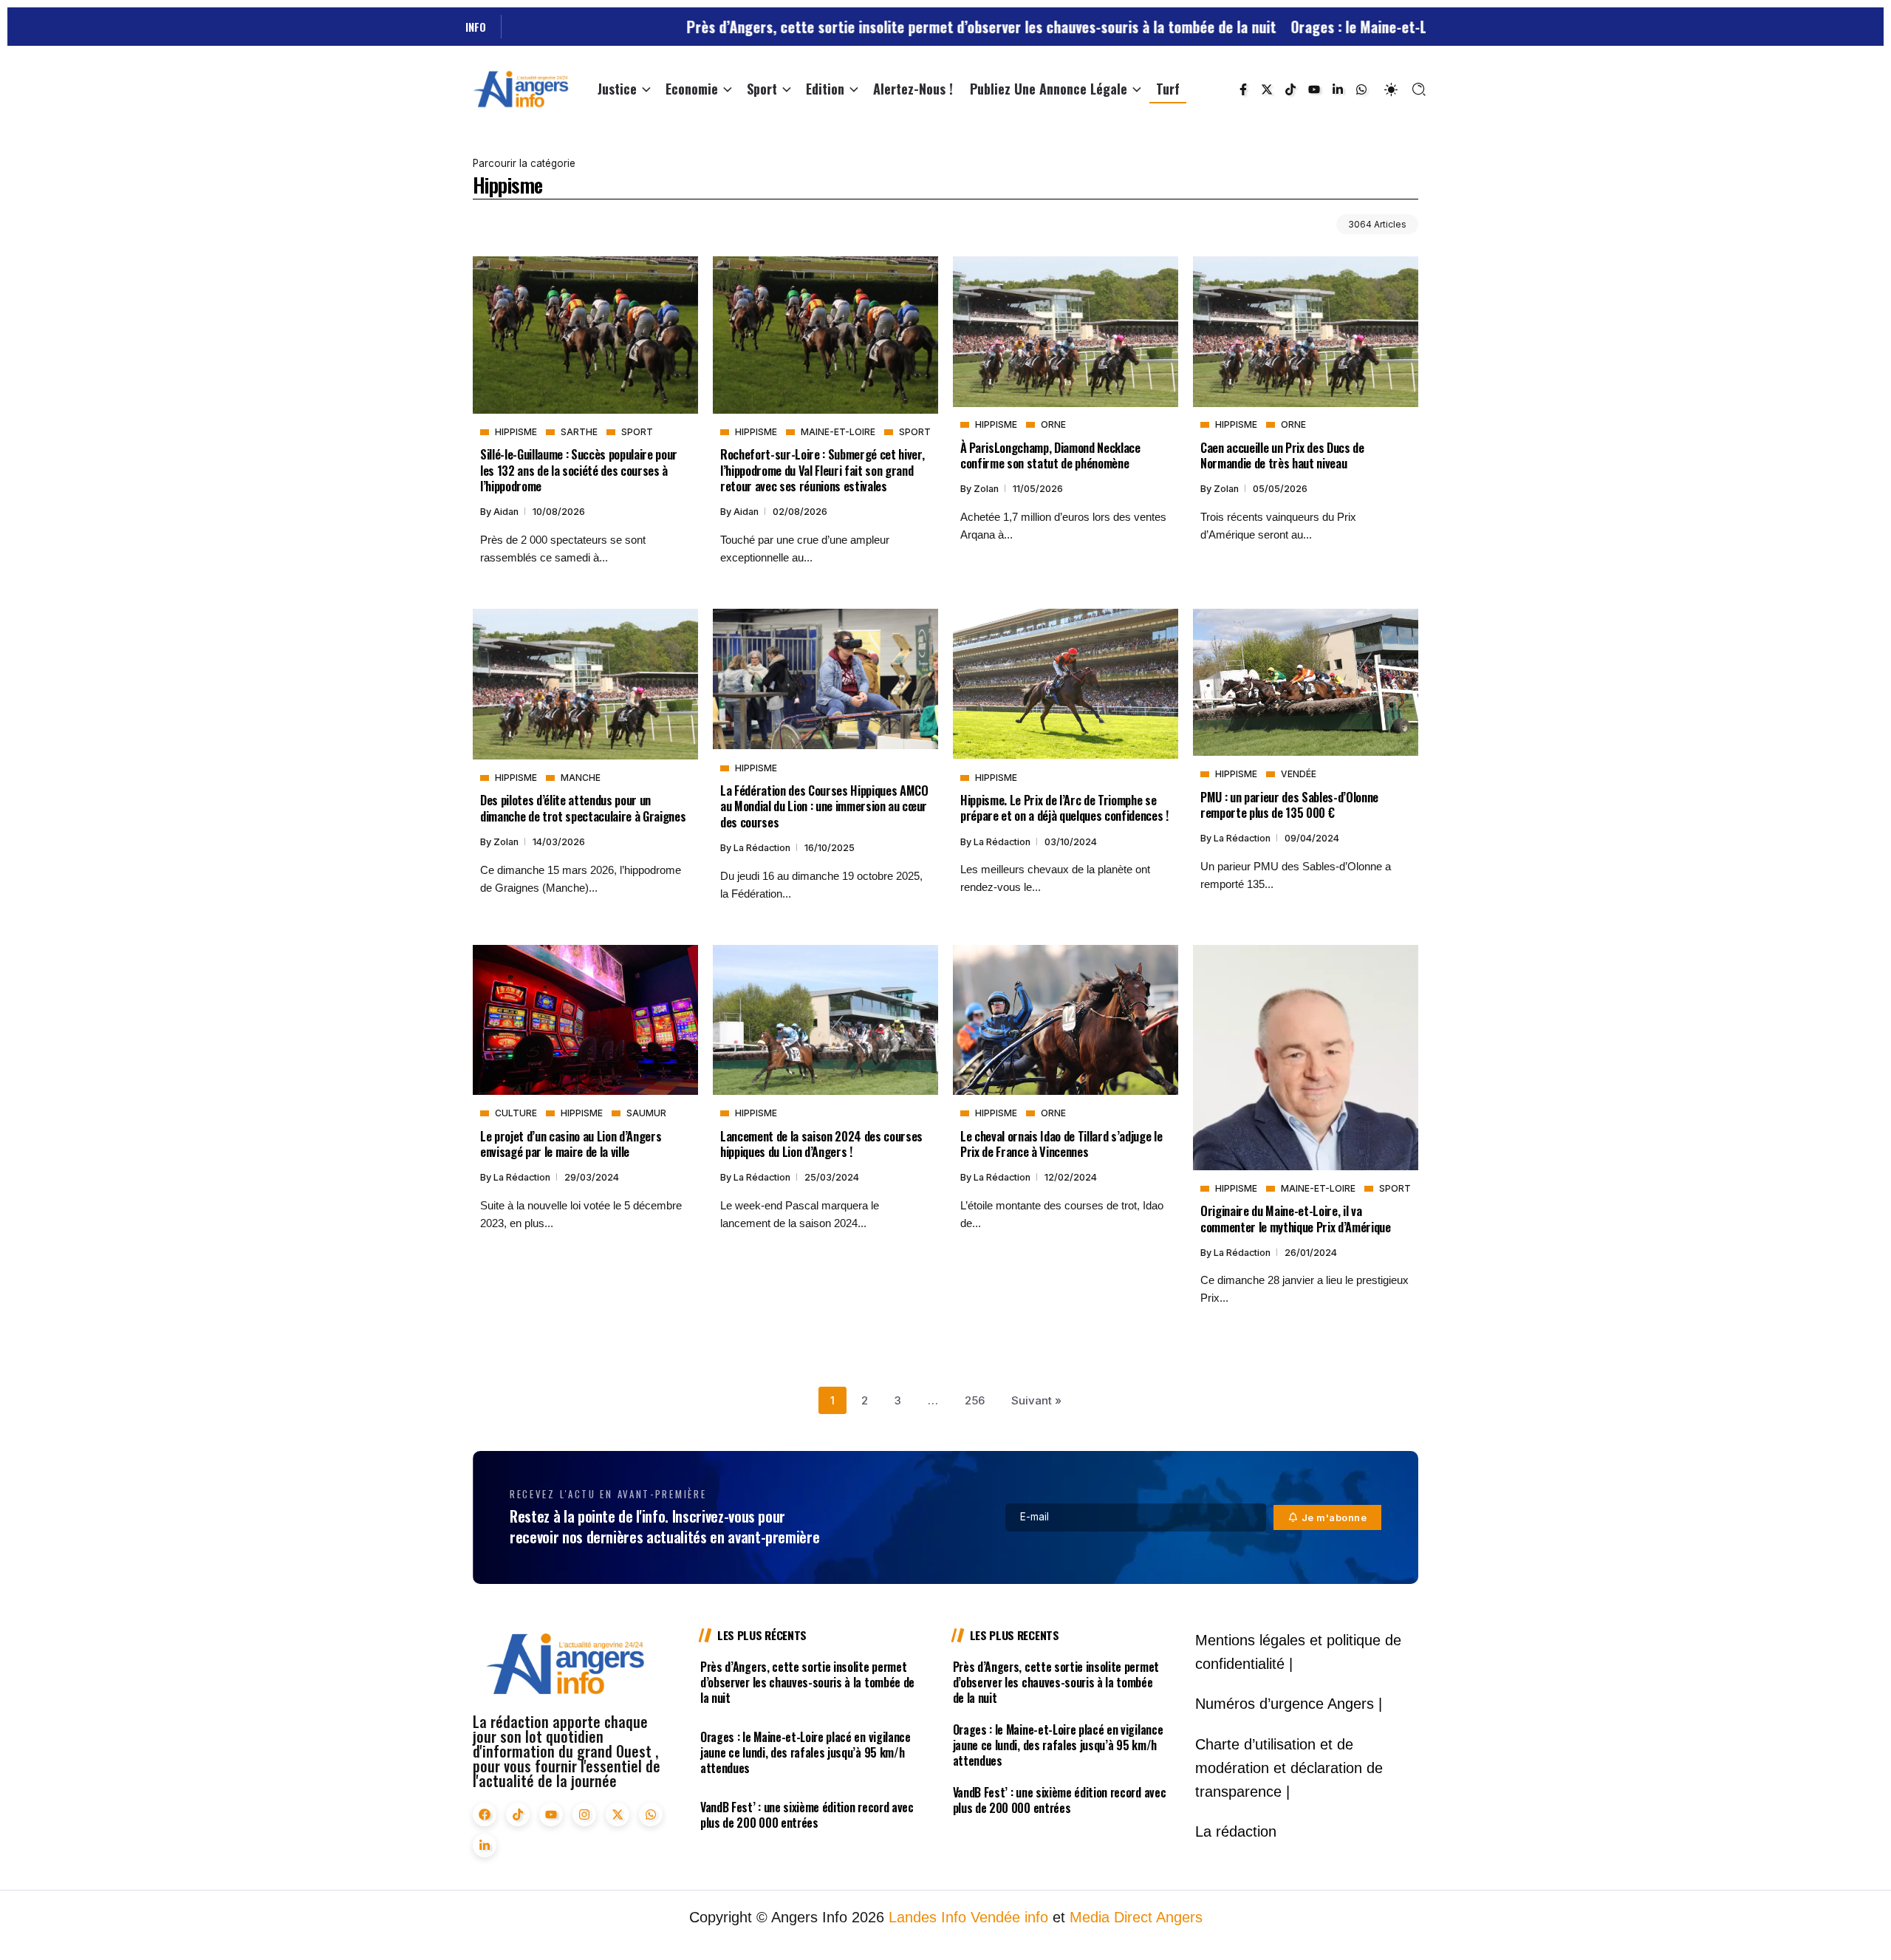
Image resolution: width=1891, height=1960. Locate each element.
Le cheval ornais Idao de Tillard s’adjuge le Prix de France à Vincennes (1061, 1144)
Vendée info (1009, 1917)
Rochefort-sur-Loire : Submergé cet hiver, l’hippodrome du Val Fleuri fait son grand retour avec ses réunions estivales (822, 470)
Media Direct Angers (1136, 1917)
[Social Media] (1243, 89)
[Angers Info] (521, 88)
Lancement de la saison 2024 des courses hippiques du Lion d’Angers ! (821, 1144)
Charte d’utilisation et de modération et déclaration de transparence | (1289, 1768)
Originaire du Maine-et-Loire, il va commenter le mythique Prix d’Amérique (1296, 1218)
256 (975, 1400)
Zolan (987, 489)
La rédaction (763, 848)
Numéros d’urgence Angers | (1289, 1704)
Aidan (507, 512)
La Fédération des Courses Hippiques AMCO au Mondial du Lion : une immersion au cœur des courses (824, 806)
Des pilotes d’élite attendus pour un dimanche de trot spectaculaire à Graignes (583, 807)
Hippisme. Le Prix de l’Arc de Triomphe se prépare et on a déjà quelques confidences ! (1064, 807)
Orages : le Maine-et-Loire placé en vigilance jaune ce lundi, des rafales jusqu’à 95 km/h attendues (806, 1752)
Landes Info (927, 1917)
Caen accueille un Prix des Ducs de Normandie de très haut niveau (1282, 455)
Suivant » (1036, 1400)
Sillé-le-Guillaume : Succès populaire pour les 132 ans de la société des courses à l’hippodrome (579, 470)
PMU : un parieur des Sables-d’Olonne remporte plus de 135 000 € (1289, 805)
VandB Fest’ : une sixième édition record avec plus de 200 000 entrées (807, 1815)
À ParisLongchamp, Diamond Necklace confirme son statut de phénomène (1050, 455)
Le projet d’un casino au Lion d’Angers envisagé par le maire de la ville (571, 1144)
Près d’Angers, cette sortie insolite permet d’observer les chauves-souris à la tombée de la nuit (859, 27)
